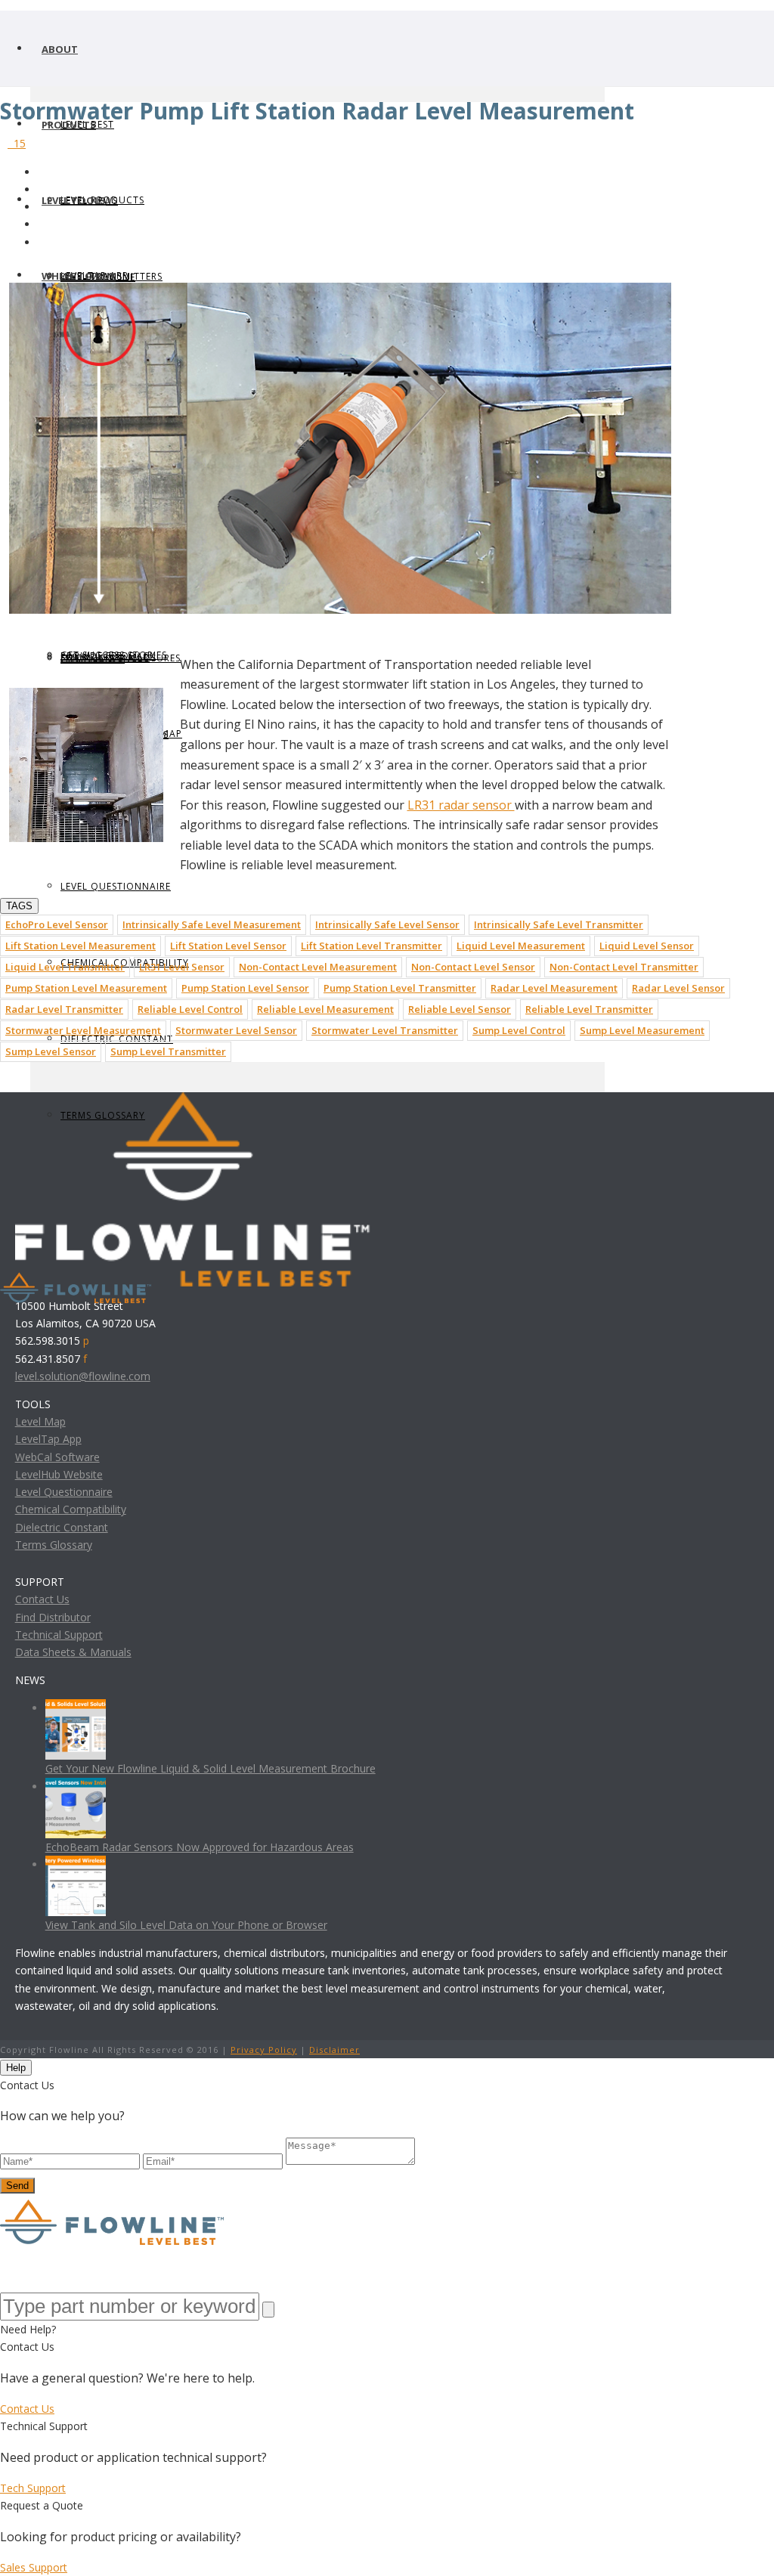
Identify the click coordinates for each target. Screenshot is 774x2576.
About (60, 49)
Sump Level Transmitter (168, 1051)
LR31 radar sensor (461, 805)
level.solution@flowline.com (83, 1376)
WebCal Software (57, 1457)
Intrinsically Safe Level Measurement (212, 924)
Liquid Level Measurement (521, 946)
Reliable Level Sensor (460, 1009)
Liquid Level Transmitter (65, 967)
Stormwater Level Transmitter (385, 1030)
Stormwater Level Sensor (236, 1030)
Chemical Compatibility (71, 1509)
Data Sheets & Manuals (73, 1652)
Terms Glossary (54, 1545)
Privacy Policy (264, 2050)
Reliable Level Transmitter (589, 1009)
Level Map (40, 1421)
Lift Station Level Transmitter (372, 946)
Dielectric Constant (62, 1527)
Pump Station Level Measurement (86, 988)
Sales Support (34, 2567)
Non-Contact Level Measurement (318, 967)
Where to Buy (79, 276)
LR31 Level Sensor (182, 967)
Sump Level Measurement (642, 1030)
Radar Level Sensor (678, 988)
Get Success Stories (114, 655)
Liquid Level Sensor (647, 946)
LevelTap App (48, 1439)
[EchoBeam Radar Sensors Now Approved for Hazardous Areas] (76, 1786)
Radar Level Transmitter (64, 1009)
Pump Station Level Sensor (245, 988)
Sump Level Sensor (51, 1051)
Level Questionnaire (116, 886)
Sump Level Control (519, 1030)
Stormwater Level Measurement (83, 1030)
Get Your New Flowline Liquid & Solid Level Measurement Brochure (211, 1768)
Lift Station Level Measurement (80, 946)
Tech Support (33, 2488)
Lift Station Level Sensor (228, 946)
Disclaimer (334, 2050)
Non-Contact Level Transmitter (624, 967)
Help (16, 2068)
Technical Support (59, 1635)
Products (69, 125)
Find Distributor (53, 1617)
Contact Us (42, 1599)
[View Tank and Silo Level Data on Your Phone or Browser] (76, 1864)
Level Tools (74, 200)
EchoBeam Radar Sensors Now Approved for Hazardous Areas (200, 1847)
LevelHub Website (59, 1474)
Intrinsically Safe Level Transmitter (559, 924)
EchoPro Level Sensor (57, 924)
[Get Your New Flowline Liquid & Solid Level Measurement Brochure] (76, 1708)
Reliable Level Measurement (325, 1009)
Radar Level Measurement (554, 988)
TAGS (19, 906)
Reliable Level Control (190, 1009)
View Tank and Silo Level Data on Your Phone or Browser (186, 1925)
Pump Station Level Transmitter (400, 988)
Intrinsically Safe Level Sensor (387, 924)
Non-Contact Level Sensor (473, 967)
